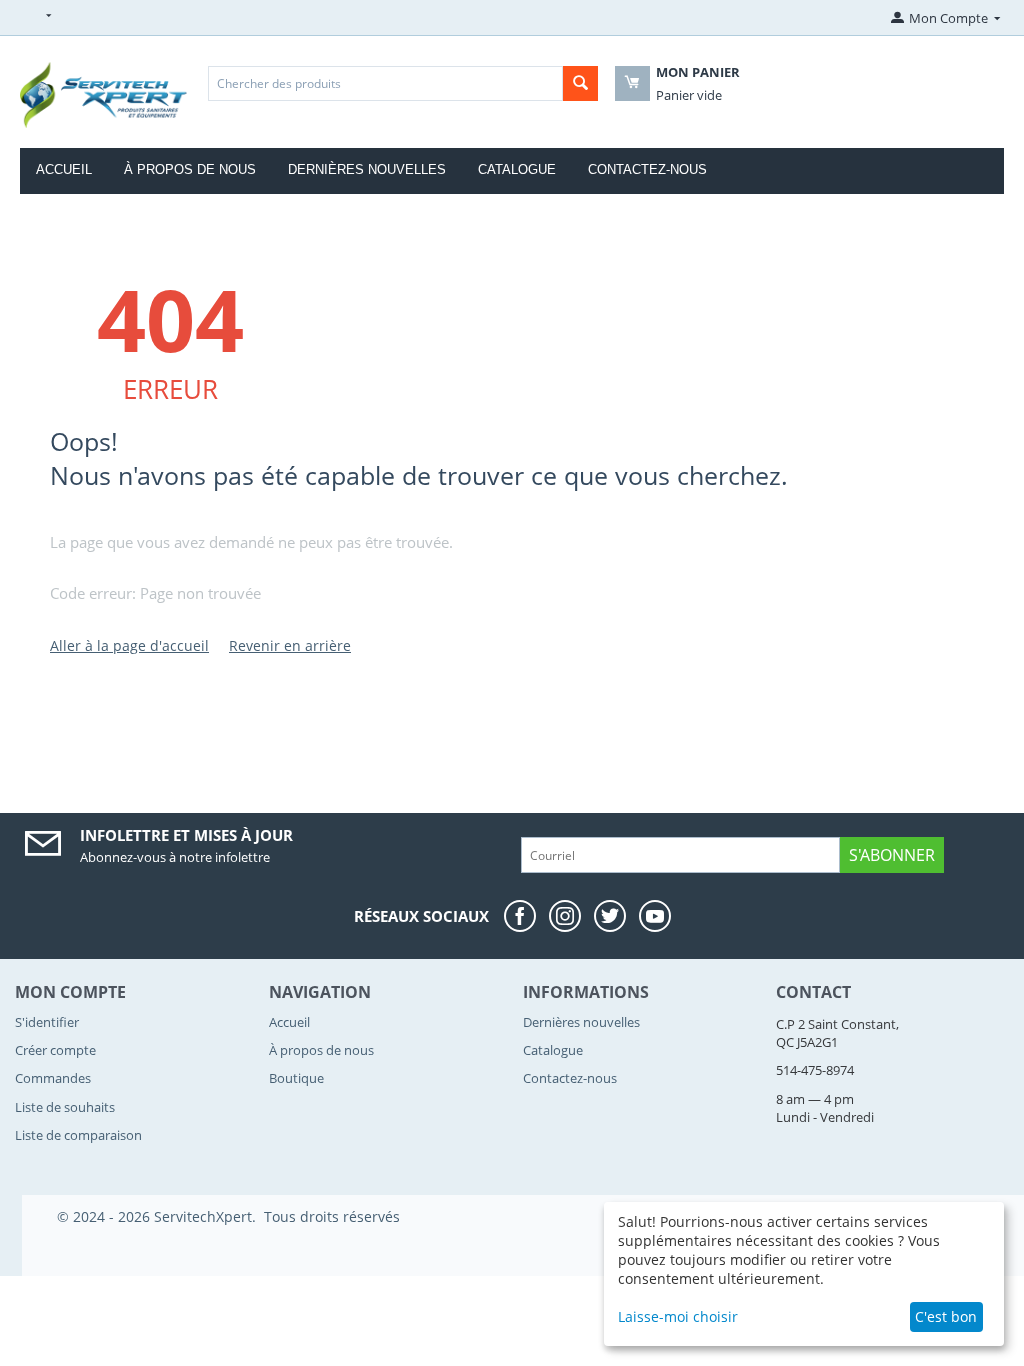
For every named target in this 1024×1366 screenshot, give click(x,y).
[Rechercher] (580, 83)
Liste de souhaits (65, 1107)
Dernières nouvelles (367, 169)
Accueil (64, 169)
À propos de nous (190, 169)
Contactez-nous (647, 169)
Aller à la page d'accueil (129, 645)
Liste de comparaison (78, 1135)
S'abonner (892, 855)
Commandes (53, 1078)
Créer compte (55, 1050)
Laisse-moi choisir (678, 1316)
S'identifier (47, 1022)
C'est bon (946, 1316)
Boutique (296, 1078)
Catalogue (517, 169)
